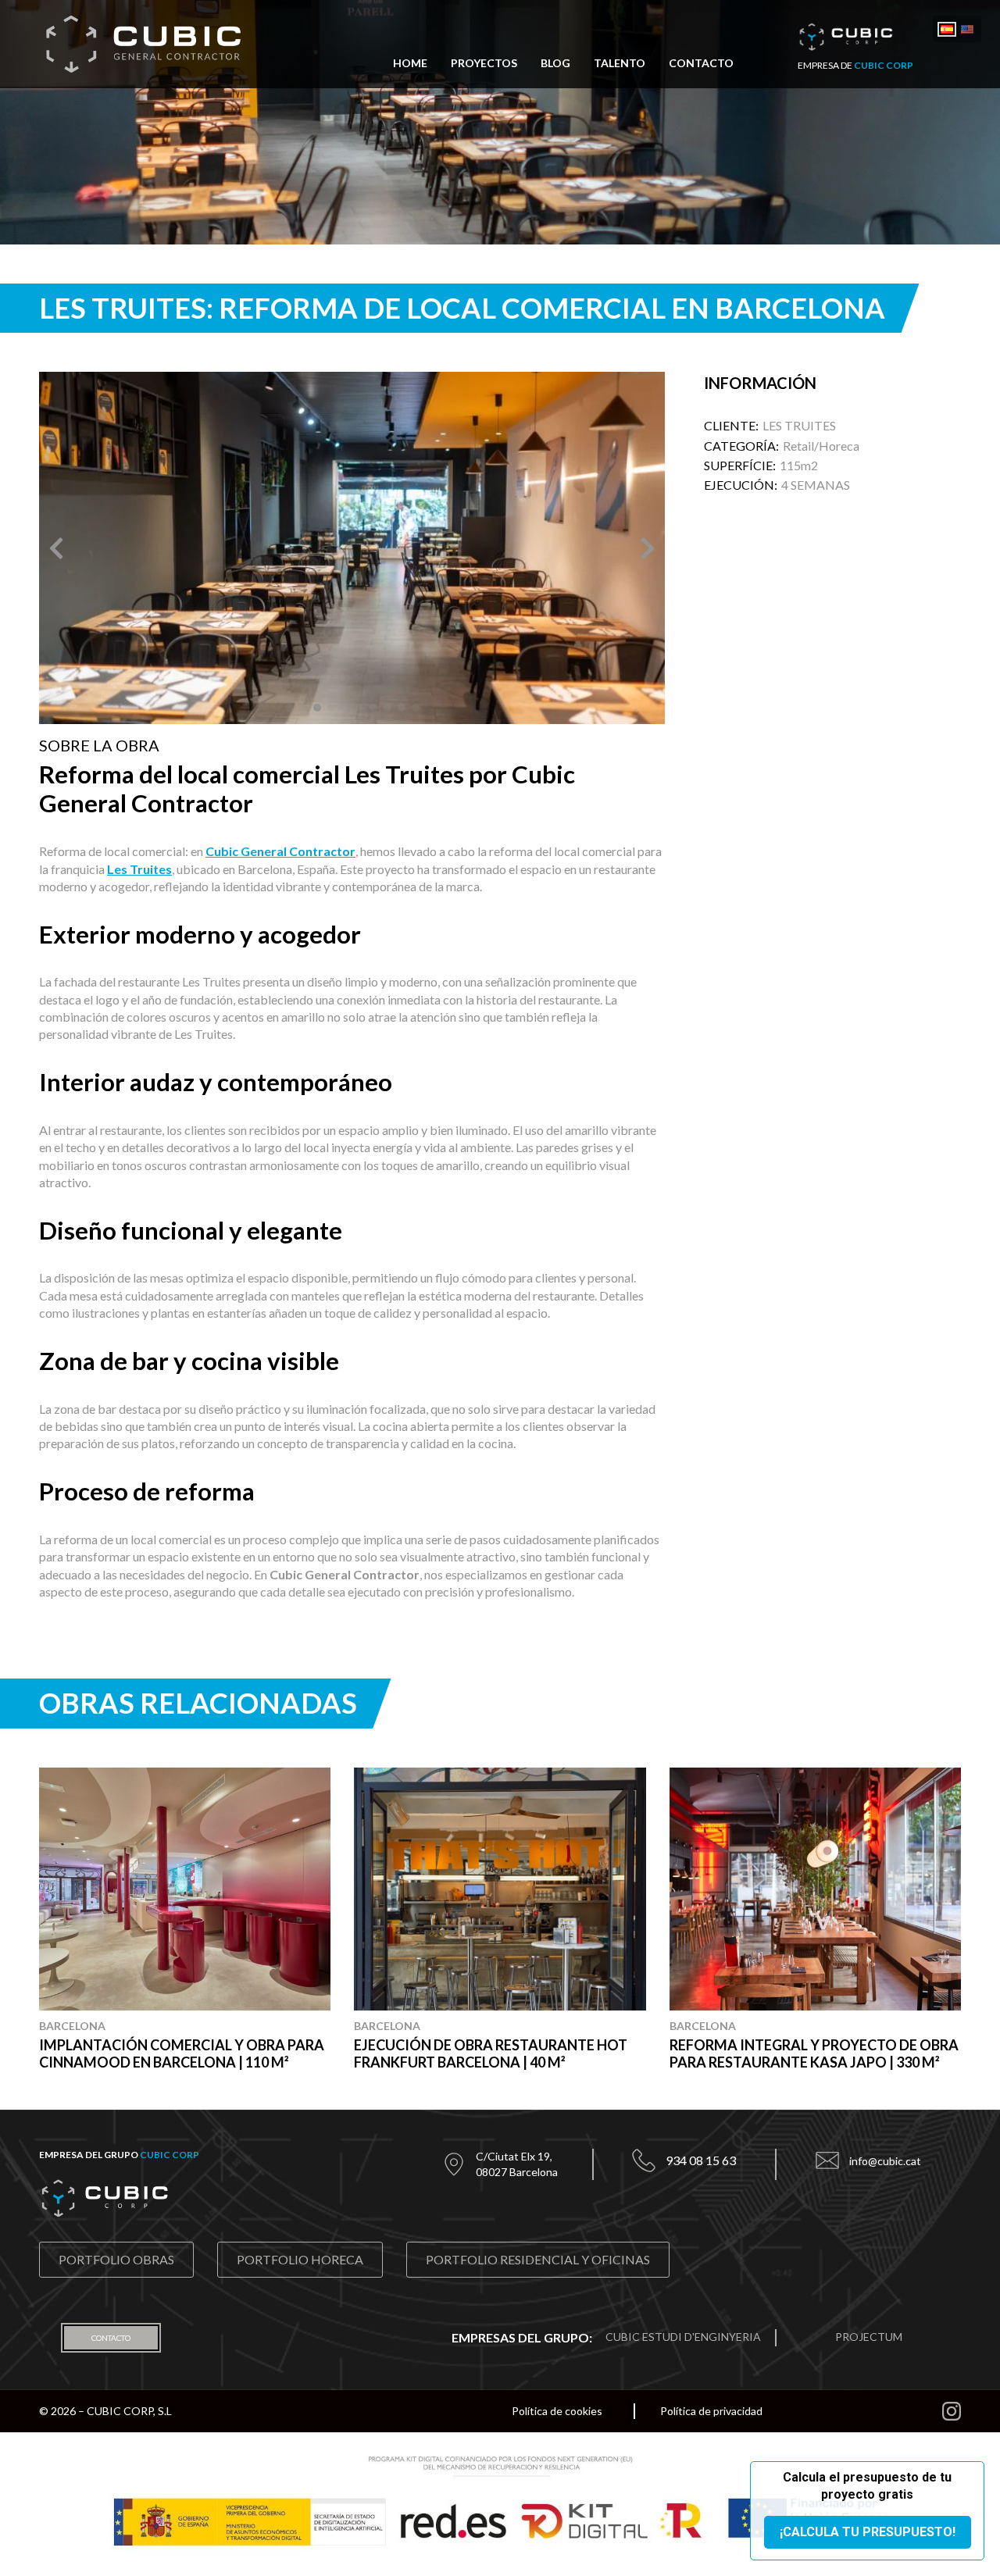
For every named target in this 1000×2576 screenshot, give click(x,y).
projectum (869, 2337)
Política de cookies (557, 2411)
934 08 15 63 (701, 2160)
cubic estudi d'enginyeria (683, 2337)
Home (410, 64)
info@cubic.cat (885, 2161)
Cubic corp (170, 2155)
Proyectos (484, 64)
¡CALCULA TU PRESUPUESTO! (868, 2532)
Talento (620, 64)
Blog (555, 64)
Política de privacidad (711, 2411)
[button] (56, 548)
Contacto (701, 64)
